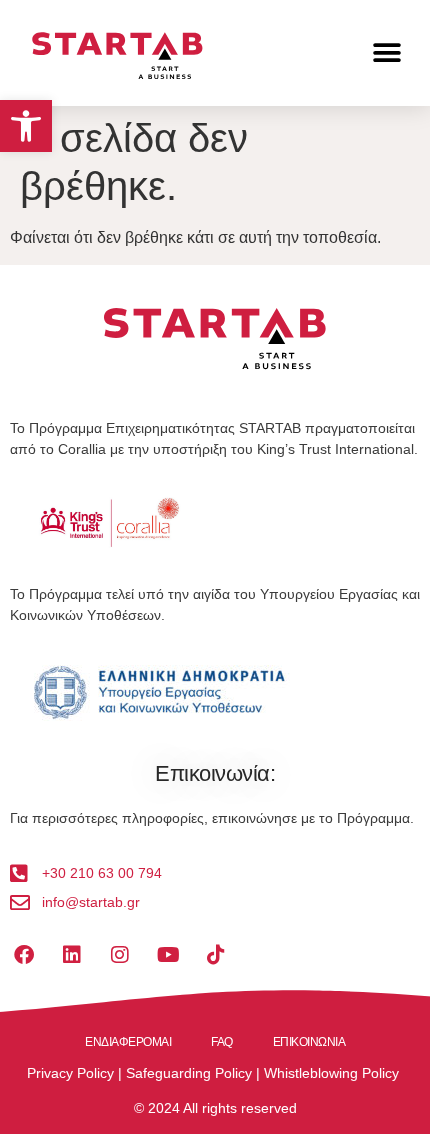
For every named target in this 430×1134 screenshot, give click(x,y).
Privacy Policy (70, 1073)
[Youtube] (168, 955)
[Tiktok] (216, 955)
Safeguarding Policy (189, 1073)
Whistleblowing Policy (331, 1073)
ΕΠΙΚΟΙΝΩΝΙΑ (309, 1042)
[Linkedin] (72, 955)
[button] (26, 126)
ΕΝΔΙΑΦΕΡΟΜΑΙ (128, 1042)
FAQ (222, 1042)
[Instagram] (120, 955)
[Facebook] (24, 955)
